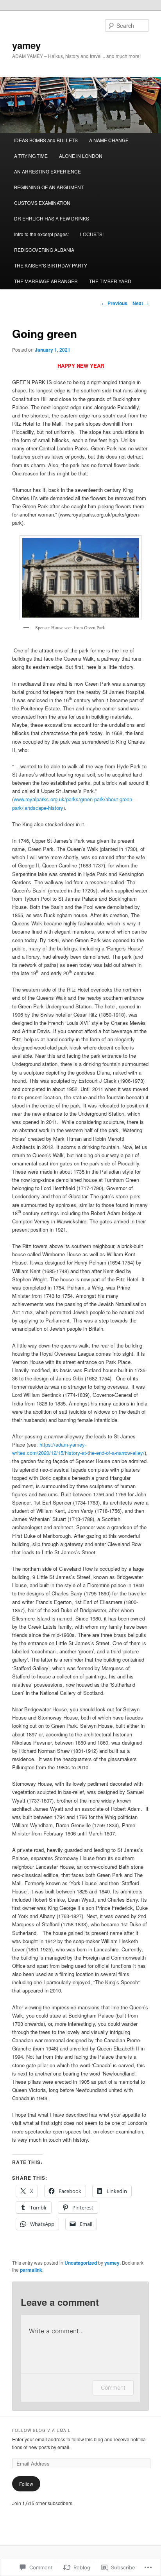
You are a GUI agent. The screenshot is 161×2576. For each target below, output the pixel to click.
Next (141, 303)
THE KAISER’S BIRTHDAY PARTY (51, 265)
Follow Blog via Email (41, 2430)
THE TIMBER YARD (110, 281)
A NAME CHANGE (109, 140)
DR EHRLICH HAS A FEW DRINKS (52, 218)
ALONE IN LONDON (81, 156)
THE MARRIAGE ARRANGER (46, 281)
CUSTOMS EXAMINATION (42, 203)
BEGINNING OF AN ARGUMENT (49, 187)
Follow (26, 2484)
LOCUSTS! (92, 234)
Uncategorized (81, 2263)
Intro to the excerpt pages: (41, 234)
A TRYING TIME (31, 156)
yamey (26, 45)
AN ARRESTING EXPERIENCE (47, 171)
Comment (113, 2387)
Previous (114, 303)
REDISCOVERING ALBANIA (44, 250)
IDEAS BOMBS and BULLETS (46, 140)
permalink (31, 2270)
